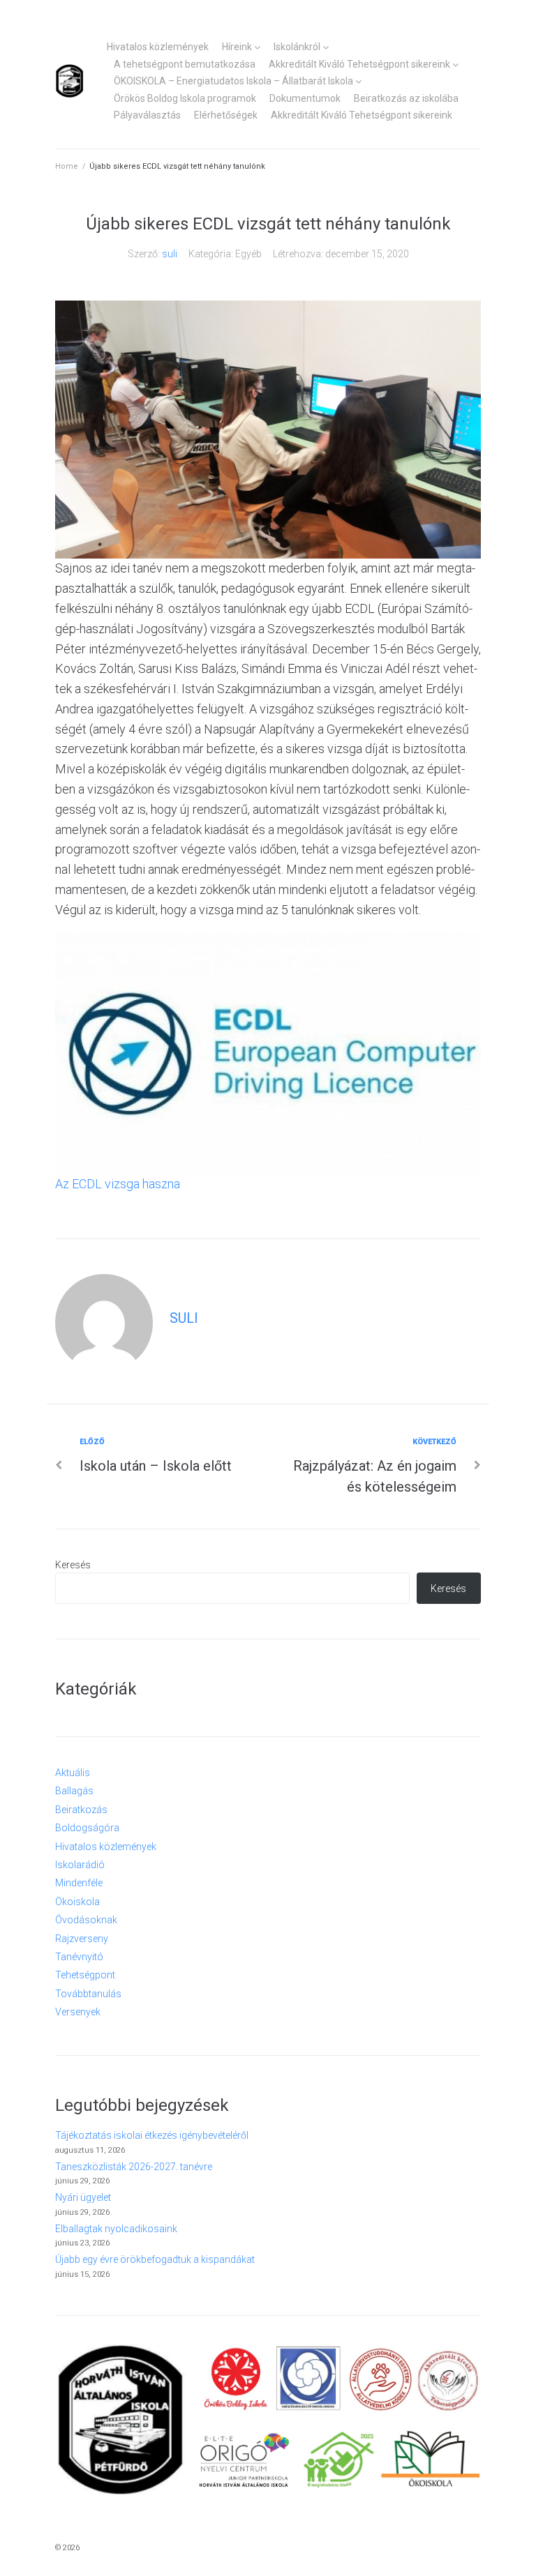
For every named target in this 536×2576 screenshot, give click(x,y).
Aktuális (73, 1773)
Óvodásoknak (86, 1920)
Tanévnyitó (79, 1957)
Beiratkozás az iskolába (406, 98)
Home (67, 166)
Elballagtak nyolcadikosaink (116, 2229)
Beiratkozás (81, 1810)
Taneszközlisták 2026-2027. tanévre (134, 2167)
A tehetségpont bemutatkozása (185, 64)
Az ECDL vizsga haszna (118, 1184)
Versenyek (78, 2012)
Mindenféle (79, 1883)
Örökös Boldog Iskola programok (185, 98)
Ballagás (74, 1791)
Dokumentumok (305, 98)
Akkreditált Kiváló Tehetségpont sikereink (359, 64)
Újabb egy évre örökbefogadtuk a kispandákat (155, 2259)
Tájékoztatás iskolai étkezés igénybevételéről (152, 2135)
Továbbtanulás (88, 1994)
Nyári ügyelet (83, 2197)
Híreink (237, 47)
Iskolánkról (297, 47)
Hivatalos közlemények (158, 47)
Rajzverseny (82, 1939)
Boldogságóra (87, 1828)
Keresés (73, 1565)
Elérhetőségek (226, 115)
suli (170, 254)
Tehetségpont (85, 1975)
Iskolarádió (80, 1865)
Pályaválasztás (147, 115)
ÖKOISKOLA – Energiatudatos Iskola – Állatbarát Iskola (233, 81)
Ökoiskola (77, 1902)
